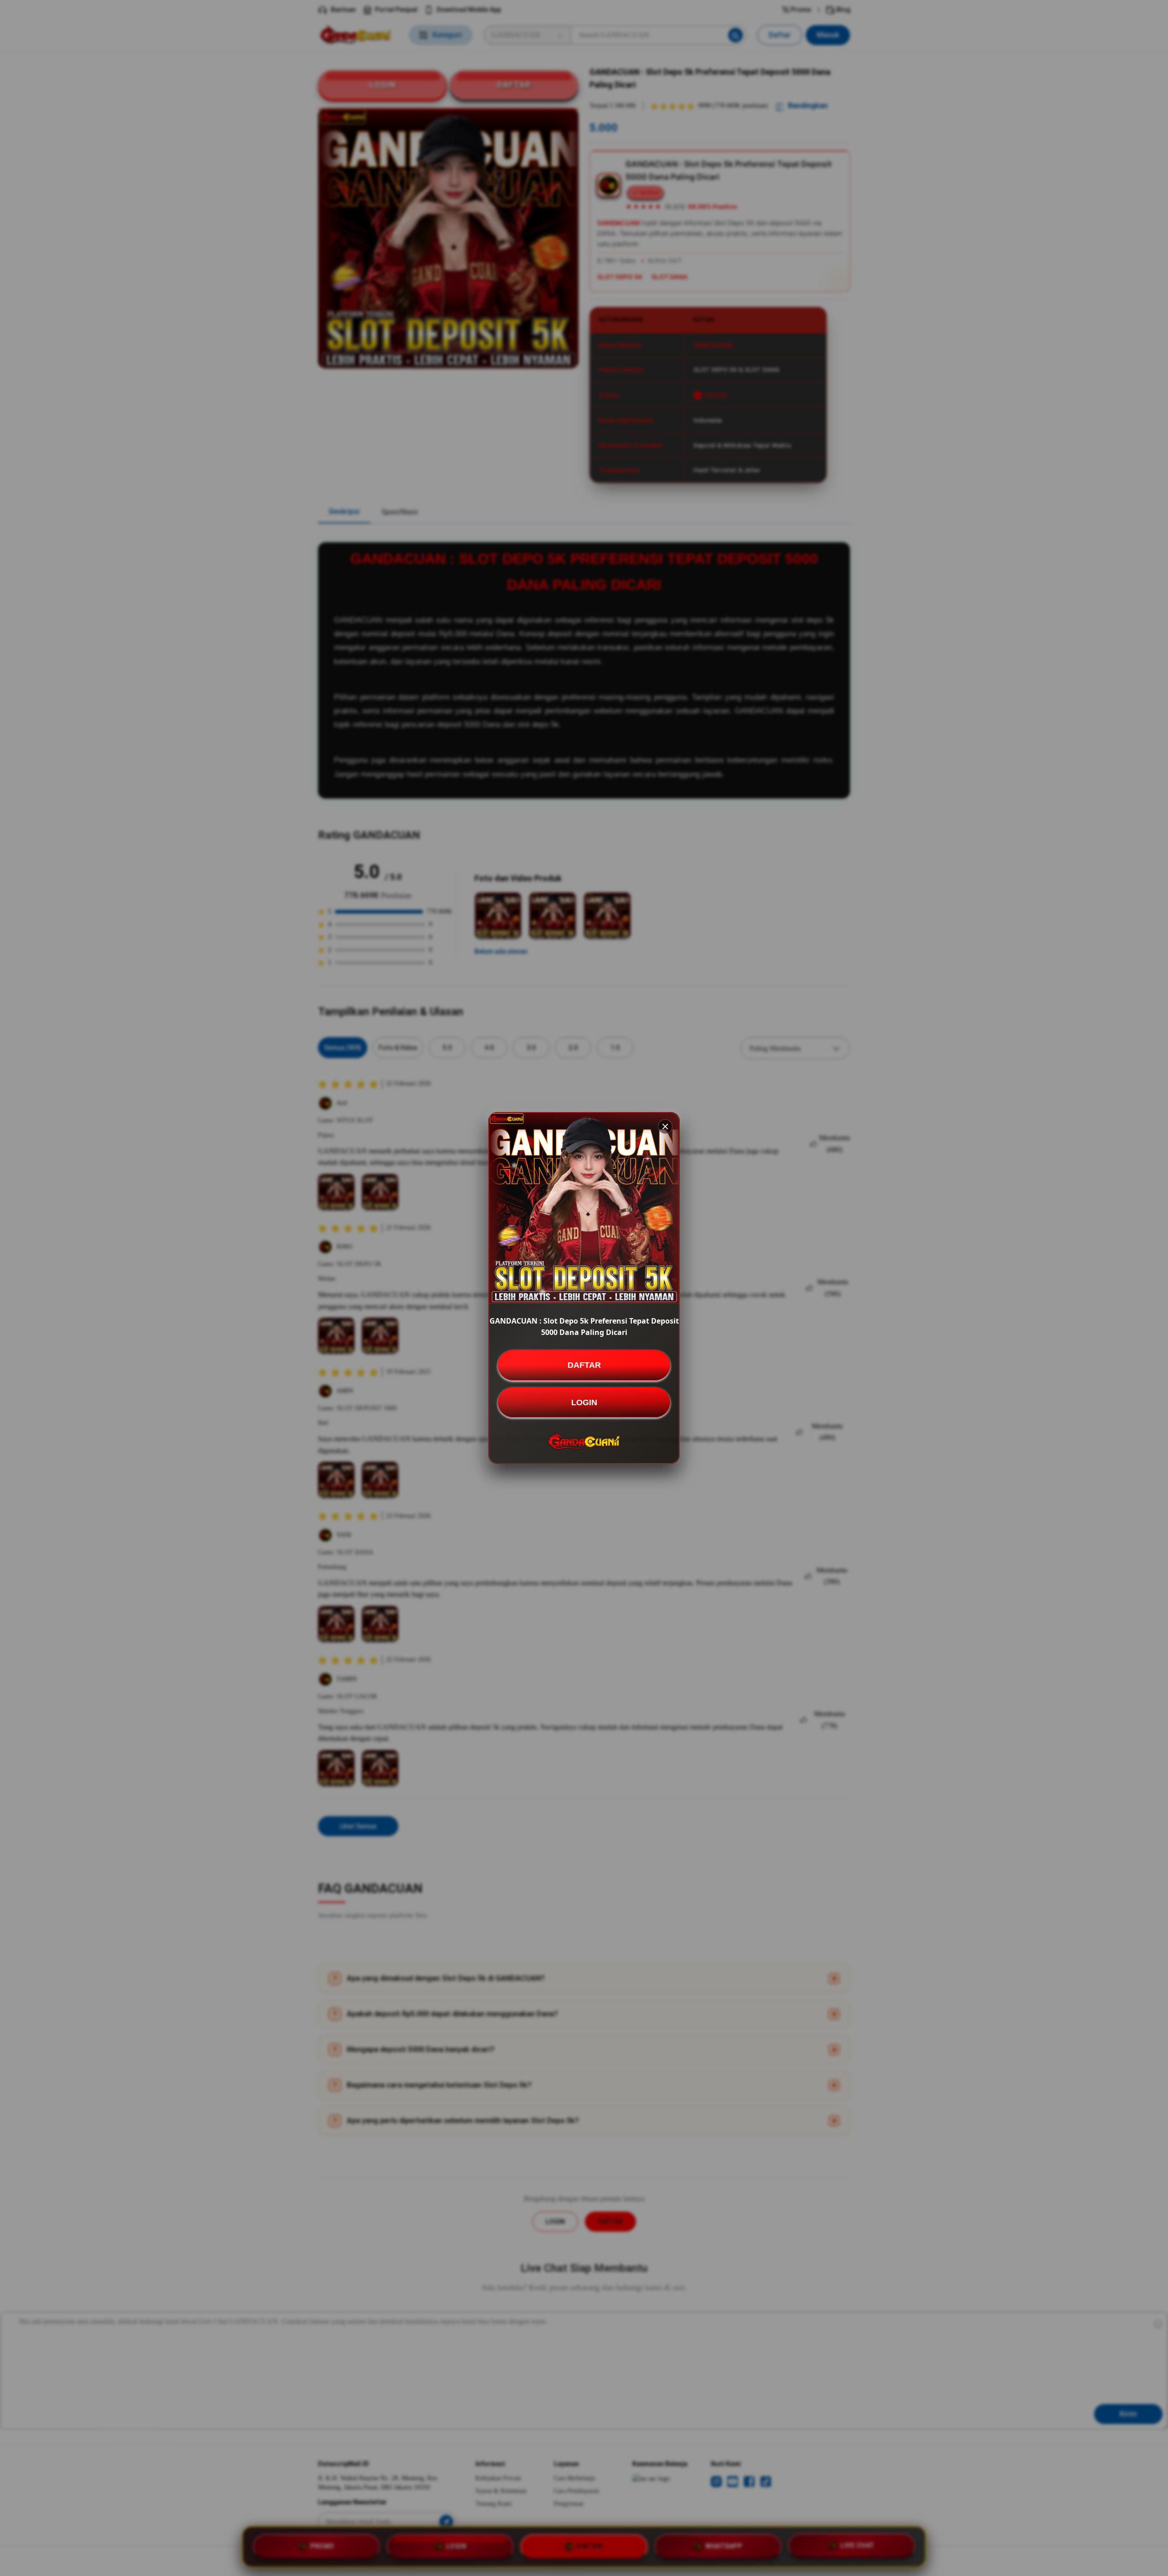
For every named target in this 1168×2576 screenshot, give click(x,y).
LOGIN (584, 1402)
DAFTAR (584, 1365)
